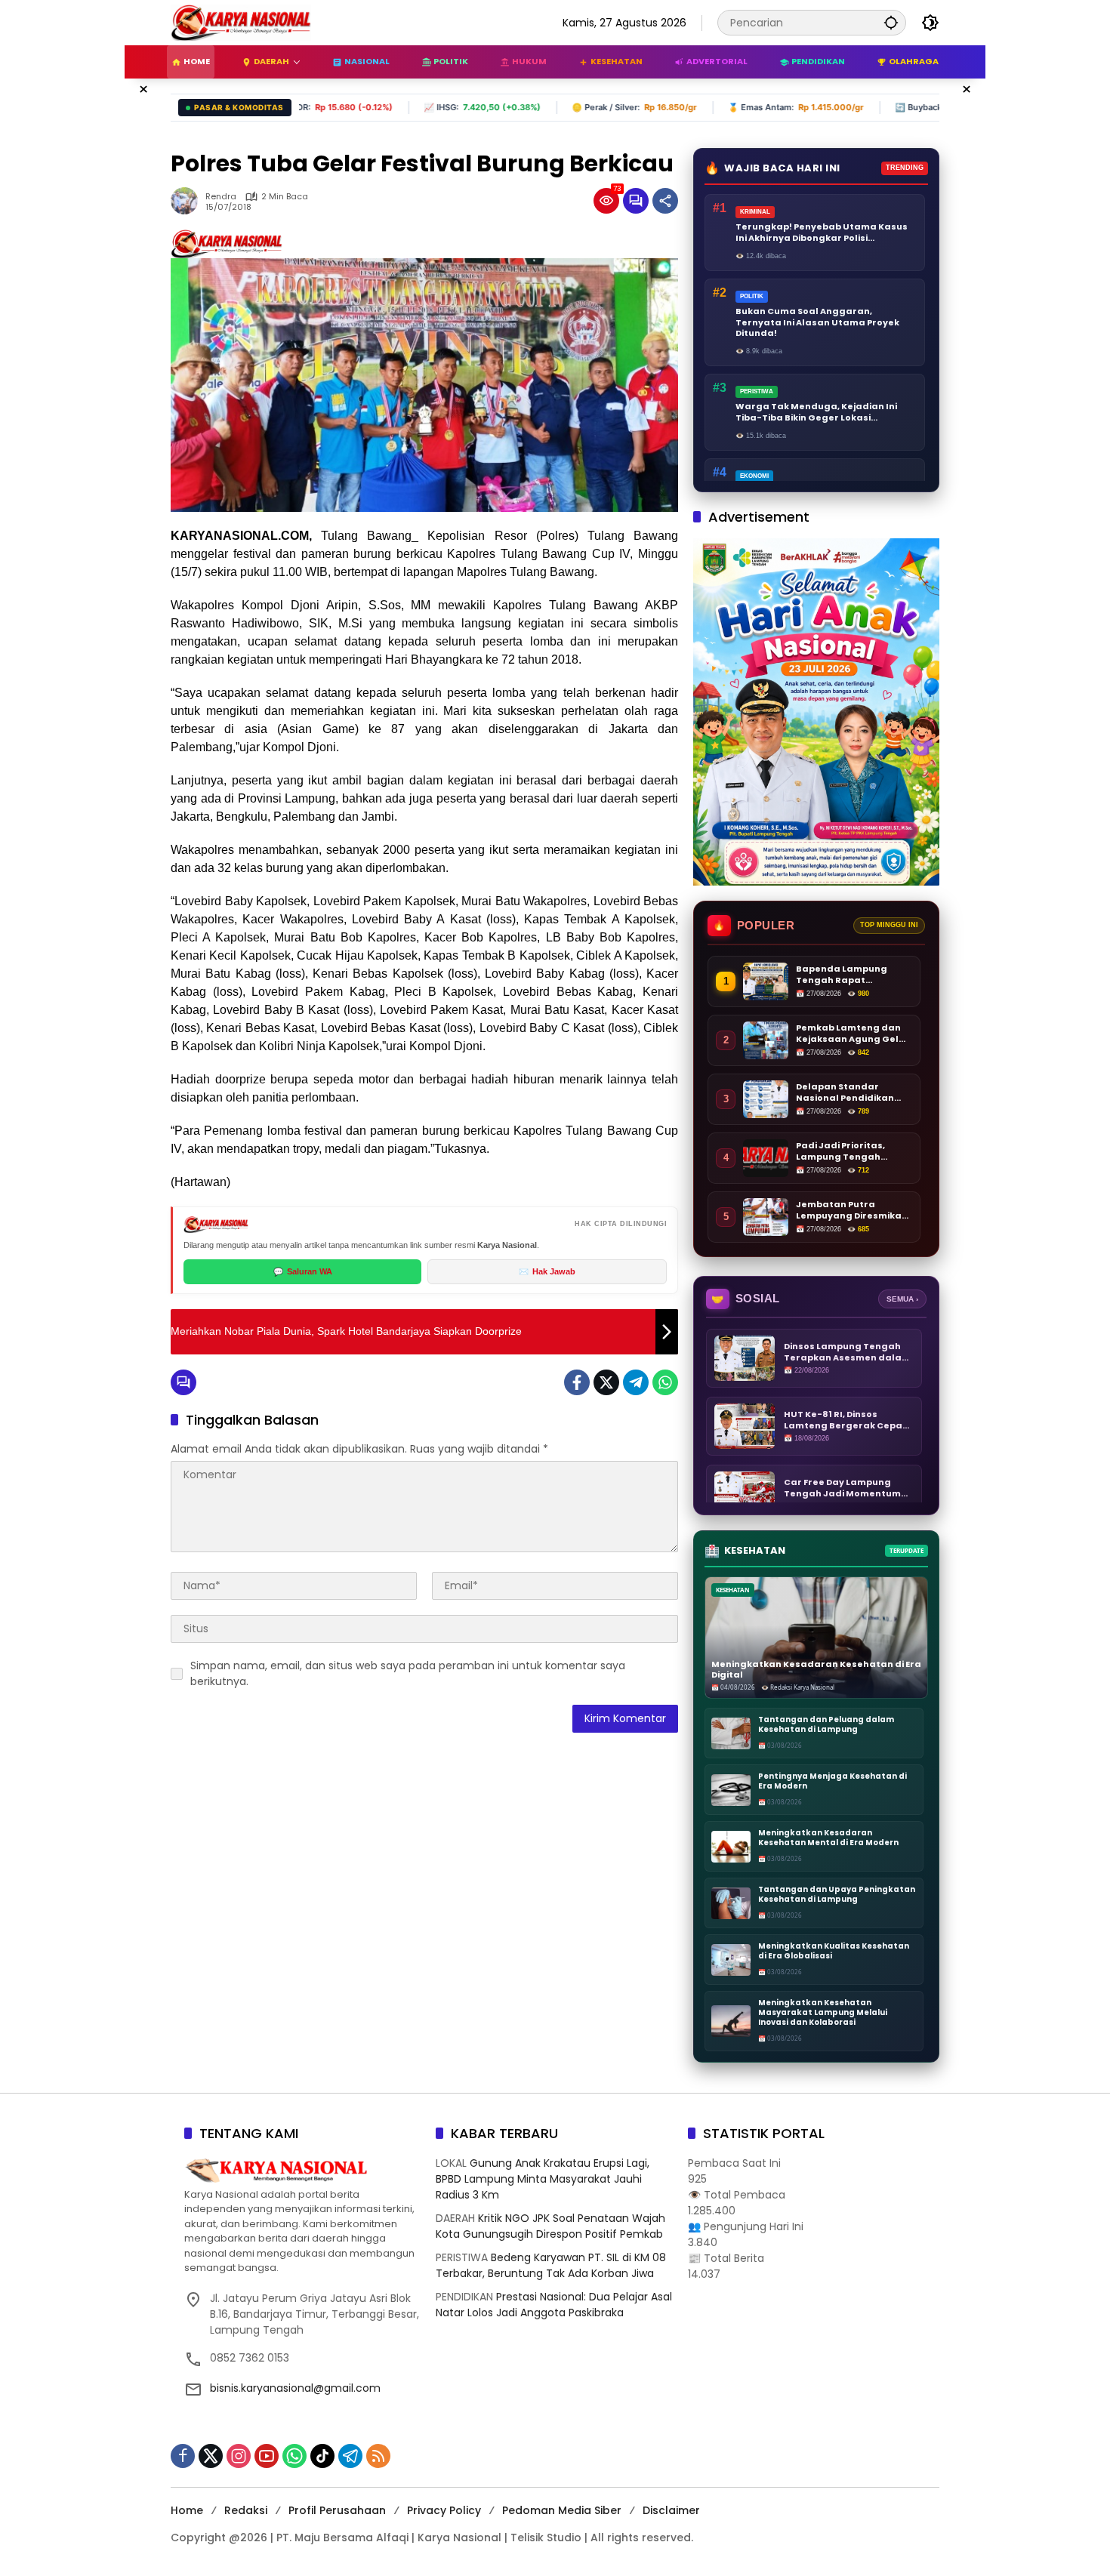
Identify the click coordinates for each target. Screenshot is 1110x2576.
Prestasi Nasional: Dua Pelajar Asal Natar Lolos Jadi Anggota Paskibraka (554, 2305)
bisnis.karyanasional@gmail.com (295, 2388)
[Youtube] (267, 2456)
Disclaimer (671, 2510)
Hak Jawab (547, 1271)
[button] (891, 22)
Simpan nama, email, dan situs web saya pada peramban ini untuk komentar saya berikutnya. (408, 1673)
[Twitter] (606, 1382)
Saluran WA (303, 1271)
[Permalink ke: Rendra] (188, 201)
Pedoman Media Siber (562, 2510)
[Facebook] (577, 1382)
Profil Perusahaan (337, 2510)
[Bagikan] (665, 201)
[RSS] (378, 2456)
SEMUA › (902, 1299)
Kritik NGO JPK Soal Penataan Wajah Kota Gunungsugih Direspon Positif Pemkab (550, 2226)
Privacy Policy (444, 2510)
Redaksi (246, 2510)
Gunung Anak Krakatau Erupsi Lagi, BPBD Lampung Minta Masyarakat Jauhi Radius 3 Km (543, 2179)
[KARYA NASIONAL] (241, 22)
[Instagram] (239, 2456)
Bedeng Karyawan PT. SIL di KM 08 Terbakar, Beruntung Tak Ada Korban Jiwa (551, 2265)
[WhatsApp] (665, 1382)
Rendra (221, 197)
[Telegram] (636, 1382)
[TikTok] (322, 2456)
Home (187, 2510)
